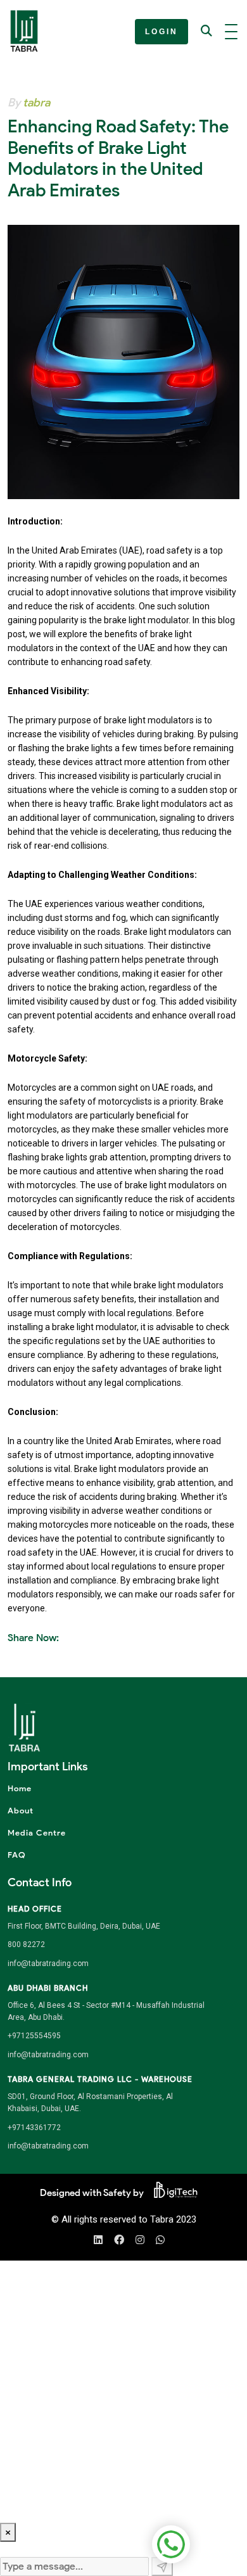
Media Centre (37, 1833)
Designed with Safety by (92, 2193)
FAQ (17, 1855)
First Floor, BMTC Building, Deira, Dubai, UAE (84, 1926)
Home (20, 1788)
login (161, 32)
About (21, 1811)
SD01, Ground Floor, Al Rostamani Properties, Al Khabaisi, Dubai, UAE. (90, 2103)
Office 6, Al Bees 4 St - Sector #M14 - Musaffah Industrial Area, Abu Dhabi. (106, 2011)
